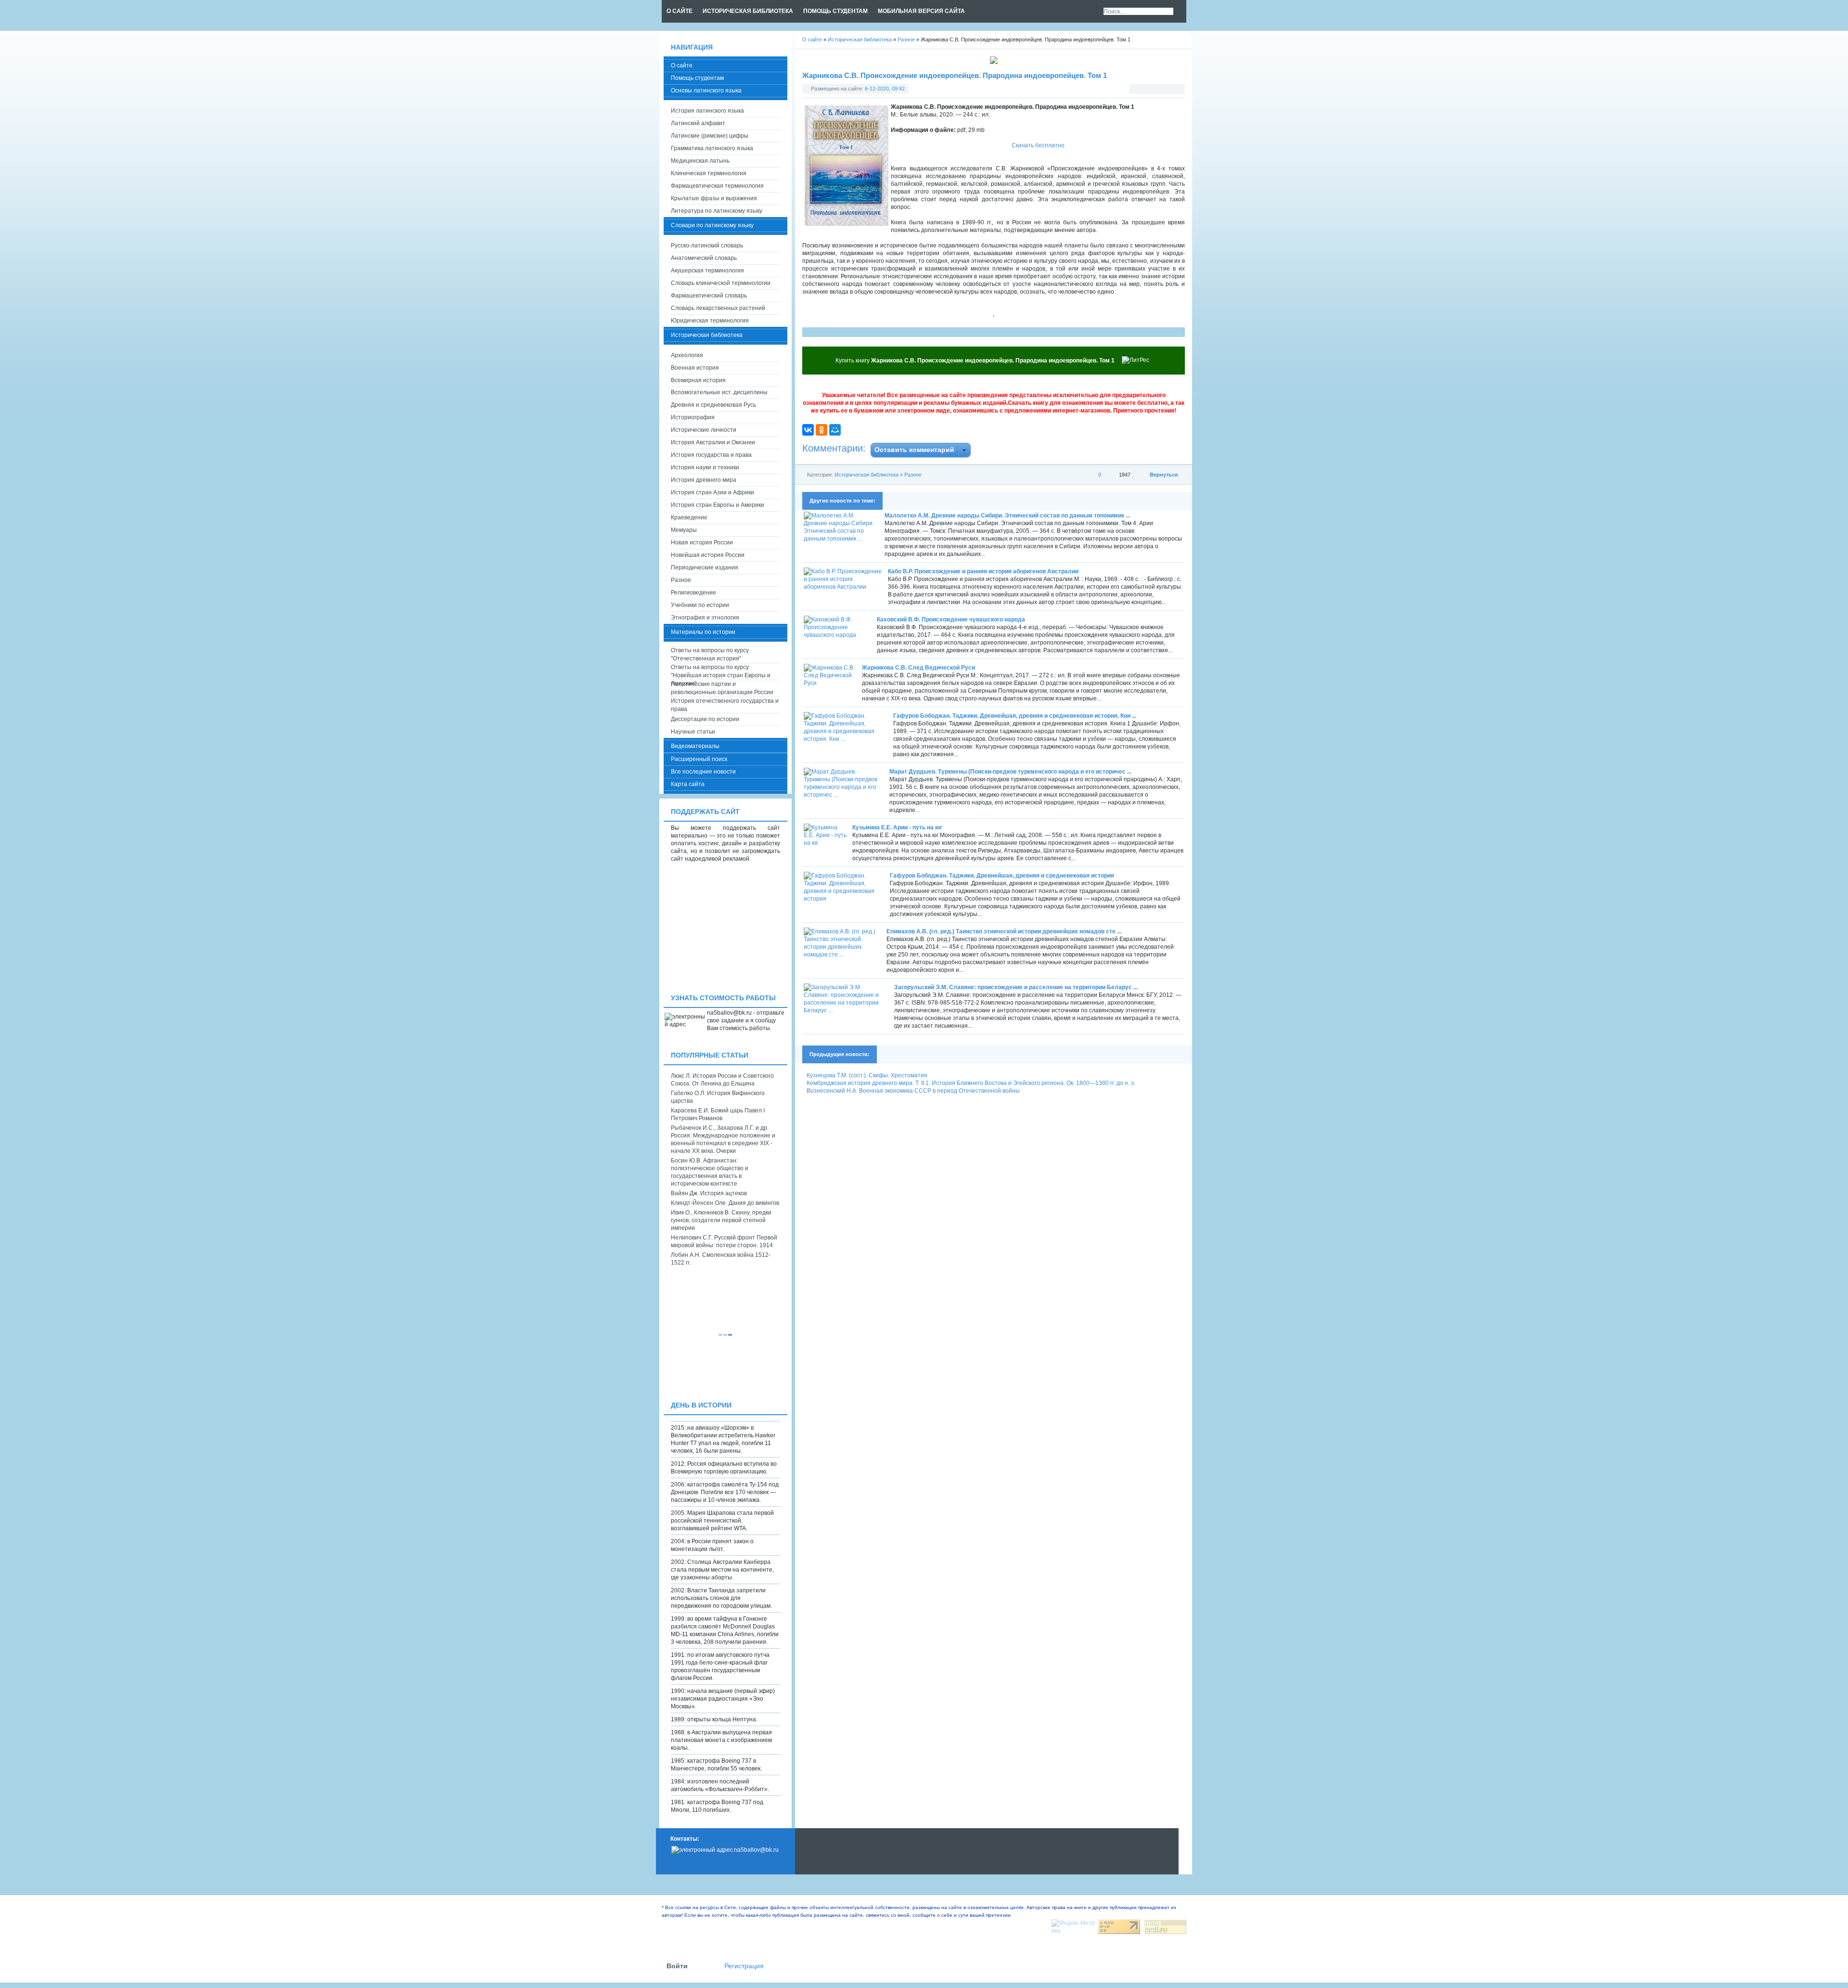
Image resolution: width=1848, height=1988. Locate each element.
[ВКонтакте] (808, 430)
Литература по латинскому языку (717, 211)
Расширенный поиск (699, 759)
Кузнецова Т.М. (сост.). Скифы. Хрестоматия (867, 1075)
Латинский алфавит (698, 123)
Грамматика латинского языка (712, 148)
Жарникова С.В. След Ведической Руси (918, 668)
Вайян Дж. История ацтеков (709, 1193)
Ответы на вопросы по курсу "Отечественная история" (710, 654)
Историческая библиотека (866, 475)
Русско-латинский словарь (707, 245)
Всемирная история (698, 380)
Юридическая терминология (710, 321)
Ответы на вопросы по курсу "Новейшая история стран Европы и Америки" (721, 672)
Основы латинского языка (706, 90)
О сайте (682, 65)
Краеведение (689, 517)
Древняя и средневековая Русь (713, 405)
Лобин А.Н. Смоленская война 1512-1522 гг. (721, 1259)
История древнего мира (704, 480)
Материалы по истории (703, 632)
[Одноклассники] (821, 430)
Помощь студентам (697, 78)
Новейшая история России (708, 555)
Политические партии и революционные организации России (722, 688)
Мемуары (684, 530)
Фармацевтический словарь (709, 296)
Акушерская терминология (707, 271)
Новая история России (702, 542)
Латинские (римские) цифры (710, 136)
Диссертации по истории (705, 719)
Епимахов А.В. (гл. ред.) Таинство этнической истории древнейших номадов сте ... (1004, 931)
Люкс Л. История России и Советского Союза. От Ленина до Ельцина (722, 1080)
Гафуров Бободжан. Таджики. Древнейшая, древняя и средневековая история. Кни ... (1015, 716)
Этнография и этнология (705, 618)
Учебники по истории (700, 605)
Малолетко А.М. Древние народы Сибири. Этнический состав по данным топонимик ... (1007, 516)
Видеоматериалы (695, 746)
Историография (693, 417)
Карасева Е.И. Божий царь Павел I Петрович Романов (718, 1114)
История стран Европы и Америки (718, 505)
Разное (913, 475)
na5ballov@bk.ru (756, 1850)
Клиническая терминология (709, 173)
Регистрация (744, 1966)
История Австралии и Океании (713, 442)
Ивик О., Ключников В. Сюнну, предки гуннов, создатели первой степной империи (721, 1220)
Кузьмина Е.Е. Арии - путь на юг (897, 827)
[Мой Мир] (835, 430)
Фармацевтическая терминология (717, 186)
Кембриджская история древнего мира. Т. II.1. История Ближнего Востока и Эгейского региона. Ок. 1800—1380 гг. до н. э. (971, 1083)
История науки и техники (705, 467)
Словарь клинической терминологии (721, 283)
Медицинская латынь (700, 161)
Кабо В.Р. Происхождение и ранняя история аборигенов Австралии (983, 571)
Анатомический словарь (704, 258)
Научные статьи (693, 732)
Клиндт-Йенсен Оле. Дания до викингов (725, 1203)
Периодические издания (705, 568)
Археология (687, 355)
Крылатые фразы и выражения (714, 198)
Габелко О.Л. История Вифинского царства (718, 1097)
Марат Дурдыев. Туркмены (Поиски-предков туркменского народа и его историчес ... (1010, 772)
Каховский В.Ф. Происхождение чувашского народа (951, 620)
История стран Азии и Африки (712, 492)
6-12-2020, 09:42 (885, 89)
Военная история (695, 368)
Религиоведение (693, 593)
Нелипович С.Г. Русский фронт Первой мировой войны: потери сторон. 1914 (724, 1241)
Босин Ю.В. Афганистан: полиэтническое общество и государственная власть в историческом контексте (710, 1172)
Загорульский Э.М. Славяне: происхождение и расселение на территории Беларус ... (1016, 987)
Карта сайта (688, 784)
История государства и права (711, 455)
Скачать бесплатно (1038, 145)
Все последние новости (703, 772)
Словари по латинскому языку (712, 225)
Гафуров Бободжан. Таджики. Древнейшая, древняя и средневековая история (1002, 876)
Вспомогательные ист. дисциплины (719, 392)
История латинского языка (707, 111)
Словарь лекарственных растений (718, 308)
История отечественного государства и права (725, 705)
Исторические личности (704, 430)
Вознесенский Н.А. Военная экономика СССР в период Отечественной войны (913, 1091)
